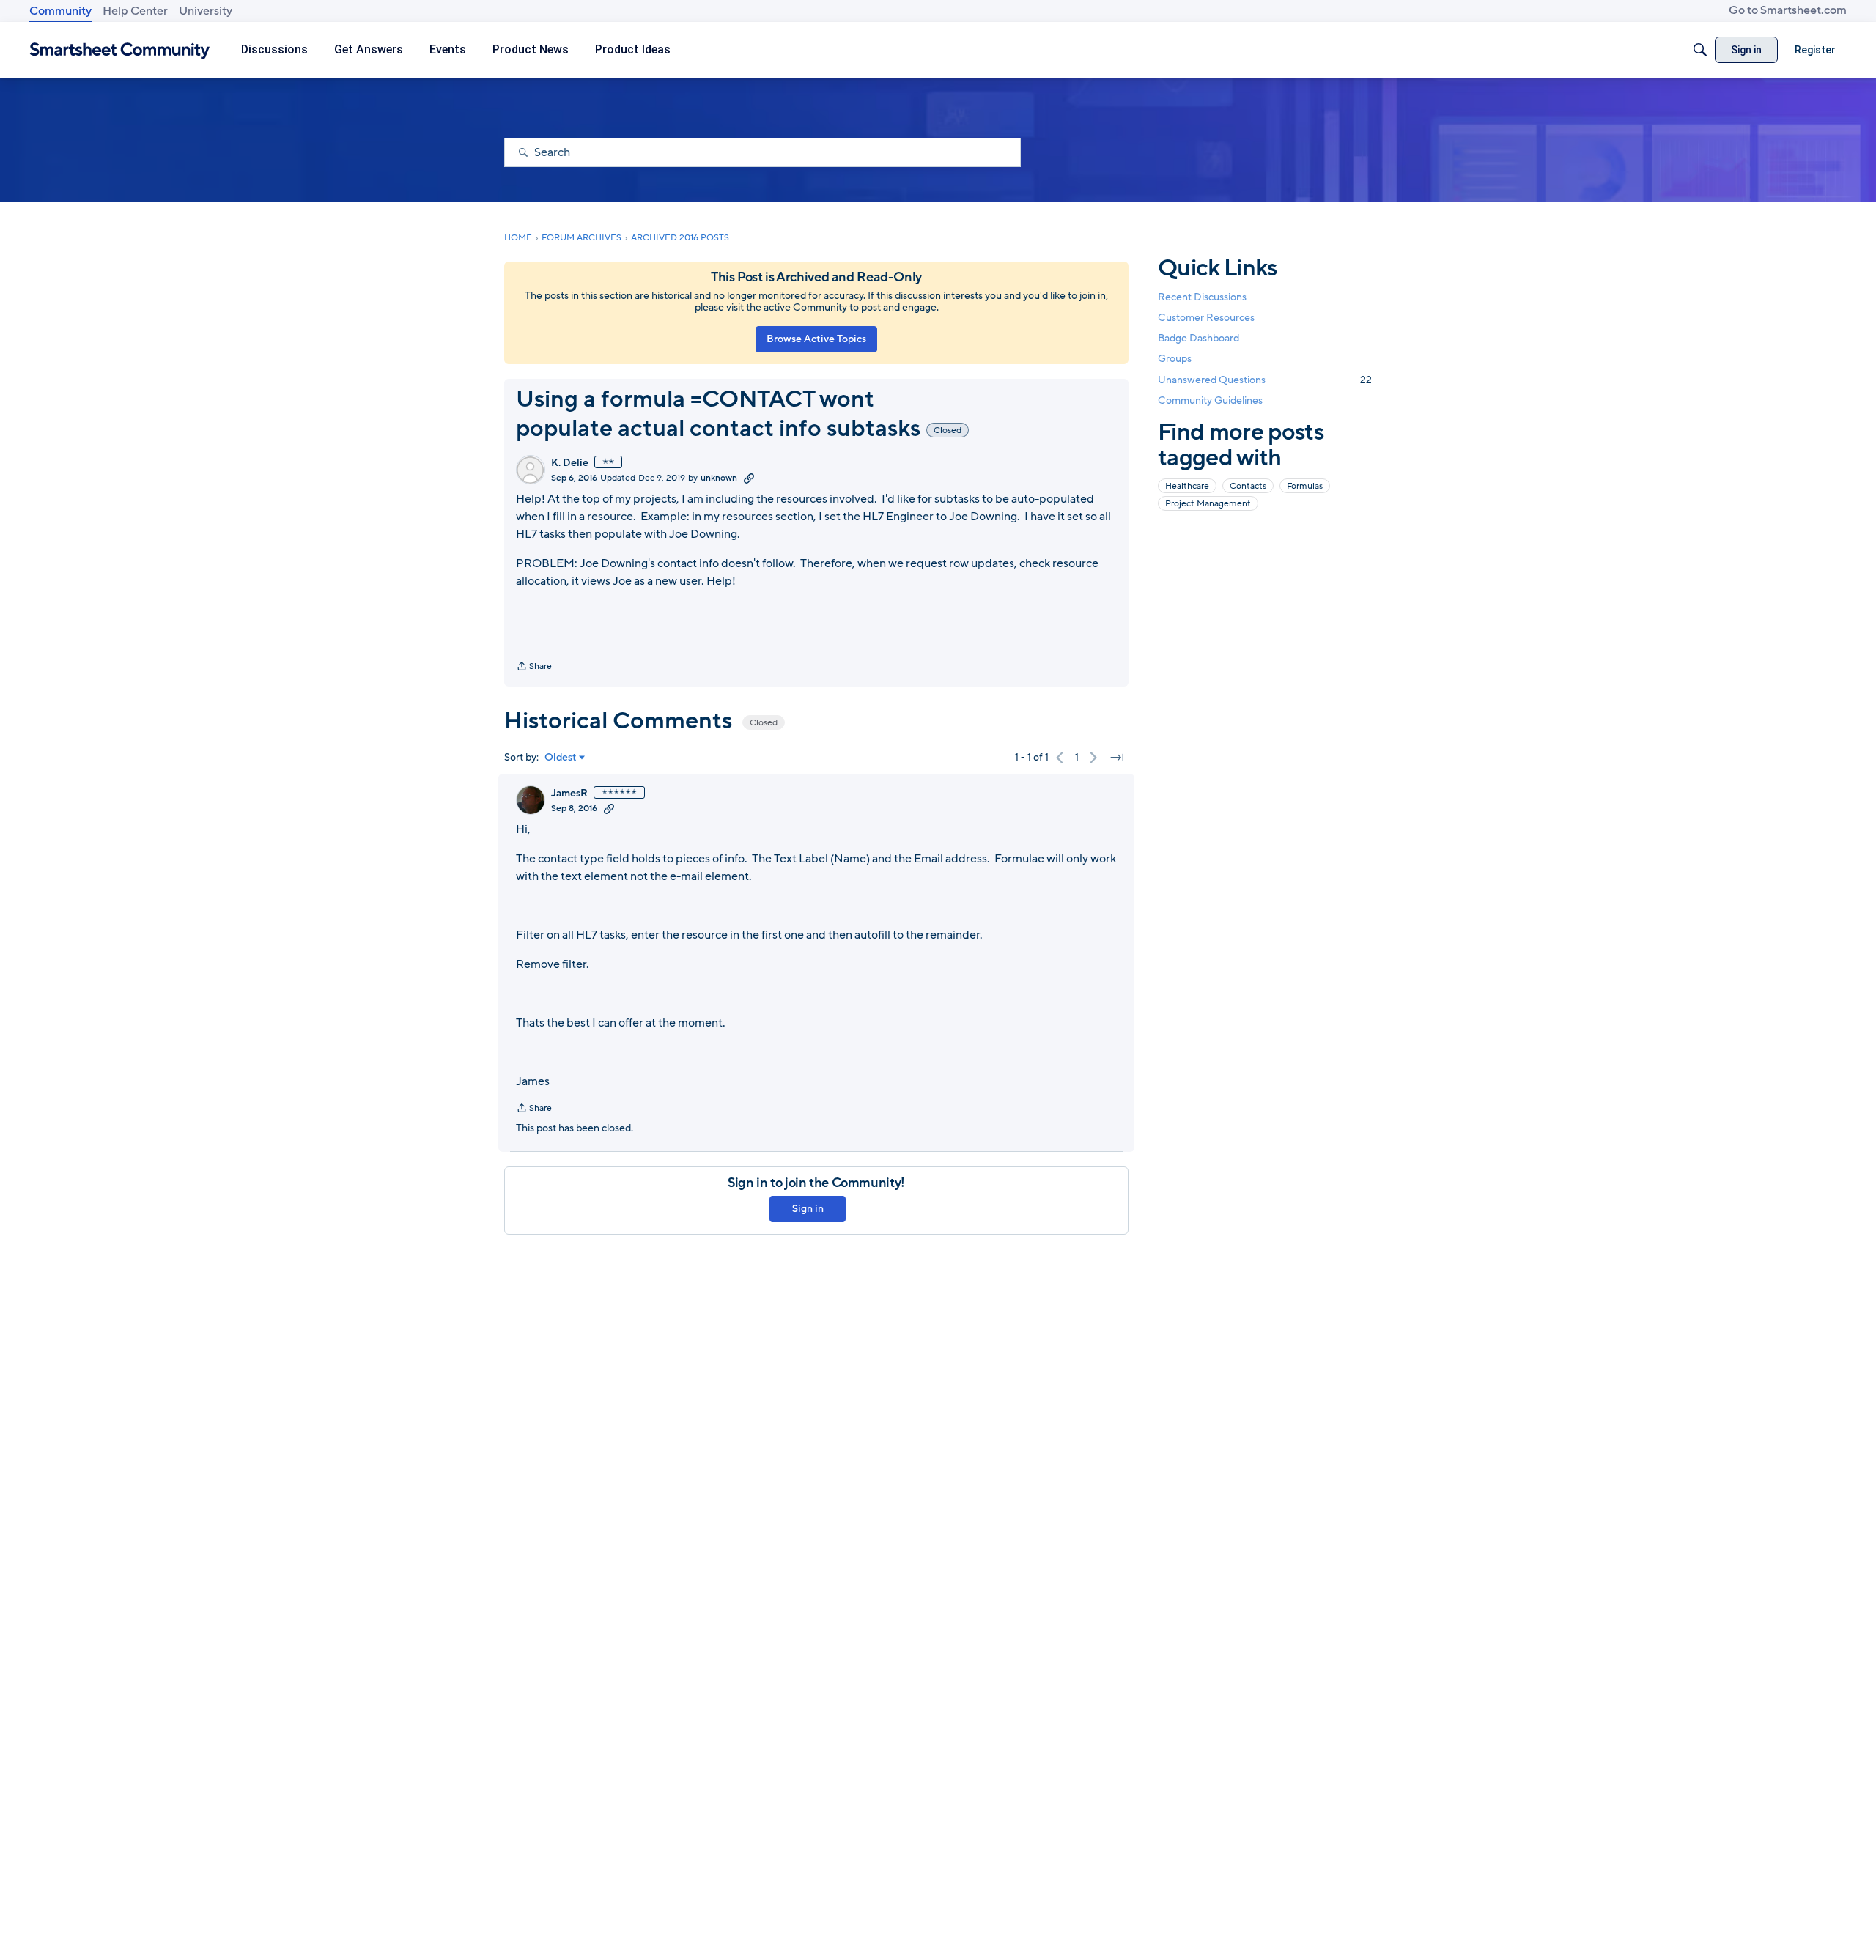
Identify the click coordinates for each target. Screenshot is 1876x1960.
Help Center (135, 11)
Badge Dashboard (1199, 338)
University (206, 11)
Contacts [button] (1248, 486)
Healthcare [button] (1187, 486)
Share (534, 667)
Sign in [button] (808, 1209)
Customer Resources (1206, 318)
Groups (1175, 359)
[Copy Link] (749, 478)
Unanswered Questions (1265, 380)
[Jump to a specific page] (1117, 758)
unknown (719, 478)
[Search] (1700, 50)
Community (60, 11)
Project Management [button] (1208, 503)
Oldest (561, 758)
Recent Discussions (1202, 297)
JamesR (569, 794)
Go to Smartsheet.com (1788, 10)
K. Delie (570, 463)
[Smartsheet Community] (120, 50)
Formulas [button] (1305, 486)
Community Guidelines (1210, 400)
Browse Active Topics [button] (816, 339)
